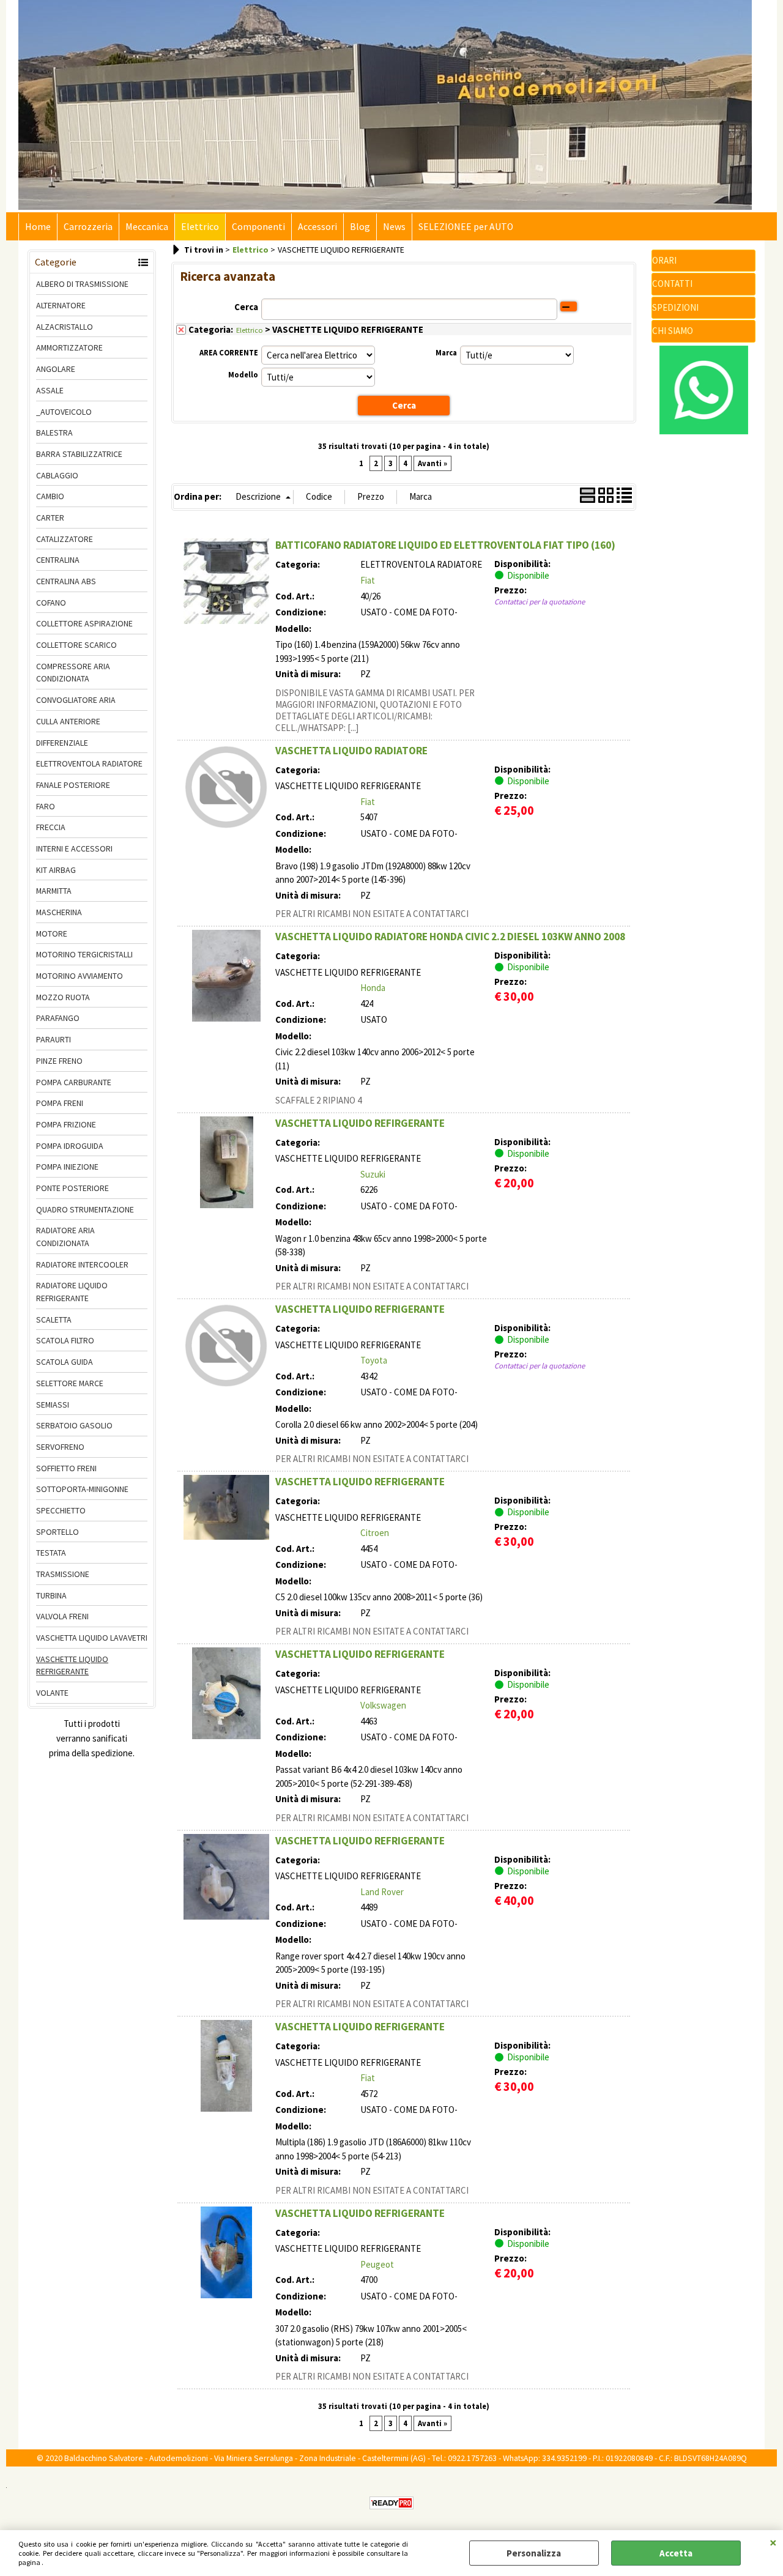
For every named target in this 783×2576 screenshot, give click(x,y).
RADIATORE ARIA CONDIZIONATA (65, 1237)
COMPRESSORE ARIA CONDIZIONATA (73, 673)
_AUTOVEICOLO (64, 412)
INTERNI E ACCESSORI (74, 848)
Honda (373, 988)
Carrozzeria (88, 227)
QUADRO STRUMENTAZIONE (85, 1209)
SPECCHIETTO (61, 1510)
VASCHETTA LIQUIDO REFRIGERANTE (360, 1309)
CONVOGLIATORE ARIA (76, 700)
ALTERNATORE (61, 305)
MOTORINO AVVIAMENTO (80, 976)
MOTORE (52, 934)
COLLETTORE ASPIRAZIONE (84, 623)
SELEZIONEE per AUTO (466, 227)
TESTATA (51, 1553)
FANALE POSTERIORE (73, 785)
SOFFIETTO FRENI (66, 1468)
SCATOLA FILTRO (65, 1340)
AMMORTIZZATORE (69, 347)
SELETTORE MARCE (70, 1383)
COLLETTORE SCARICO (76, 645)
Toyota (374, 1360)
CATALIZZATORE (65, 539)
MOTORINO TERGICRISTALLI (84, 954)
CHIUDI (773, 2542)
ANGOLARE (56, 369)
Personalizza (534, 2553)
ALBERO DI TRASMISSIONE (82, 284)
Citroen (375, 1533)
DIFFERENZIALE (62, 743)
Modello (243, 375)
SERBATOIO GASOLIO (74, 1425)
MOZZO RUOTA (63, 997)
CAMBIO (50, 496)
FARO (46, 806)
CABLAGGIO (57, 475)
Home (38, 227)
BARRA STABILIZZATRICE (79, 454)
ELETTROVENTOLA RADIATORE (89, 763)
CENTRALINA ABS (66, 581)
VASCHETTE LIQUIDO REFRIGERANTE (72, 1665)
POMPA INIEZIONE (67, 1167)
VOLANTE (52, 1693)
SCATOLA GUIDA (65, 1362)
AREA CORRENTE (229, 353)
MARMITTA (54, 891)
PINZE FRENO (59, 1061)
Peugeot (377, 2264)
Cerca (246, 307)
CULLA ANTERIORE (68, 721)
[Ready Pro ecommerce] (391, 2503)
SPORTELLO (58, 1532)
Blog (360, 227)
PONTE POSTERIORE (72, 1188)
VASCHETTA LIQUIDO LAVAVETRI (92, 1638)
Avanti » (432, 463)
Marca (446, 353)
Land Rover (382, 1892)
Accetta (676, 2553)
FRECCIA (51, 827)
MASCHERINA (59, 912)
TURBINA (51, 1595)
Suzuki (373, 1174)
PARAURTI (54, 1039)
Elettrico (200, 227)
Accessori (317, 227)
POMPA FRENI (60, 1103)
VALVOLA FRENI (62, 1616)
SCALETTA (54, 1320)
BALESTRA (54, 432)
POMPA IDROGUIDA (70, 1146)
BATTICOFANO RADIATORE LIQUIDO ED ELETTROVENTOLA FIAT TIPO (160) (445, 545)
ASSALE (50, 390)
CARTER (50, 518)
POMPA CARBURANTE (74, 1082)
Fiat (368, 580)
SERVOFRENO (60, 1447)
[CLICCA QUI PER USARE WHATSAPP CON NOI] (704, 431)
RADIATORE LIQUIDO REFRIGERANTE (72, 1292)
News (394, 227)
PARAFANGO (58, 1018)
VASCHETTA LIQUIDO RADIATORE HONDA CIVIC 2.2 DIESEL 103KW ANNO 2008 (450, 937)
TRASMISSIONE (63, 1574)
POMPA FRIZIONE (66, 1124)
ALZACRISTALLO (65, 327)
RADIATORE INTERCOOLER (82, 1264)
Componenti (258, 227)
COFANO (51, 603)
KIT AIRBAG (56, 870)
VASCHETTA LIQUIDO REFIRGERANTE (360, 1123)
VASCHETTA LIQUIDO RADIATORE (351, 751)
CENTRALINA (58, 560)
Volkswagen (383, 1705)
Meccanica (147, 227)
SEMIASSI (53, 1405)
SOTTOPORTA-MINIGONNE (82, 1489)
